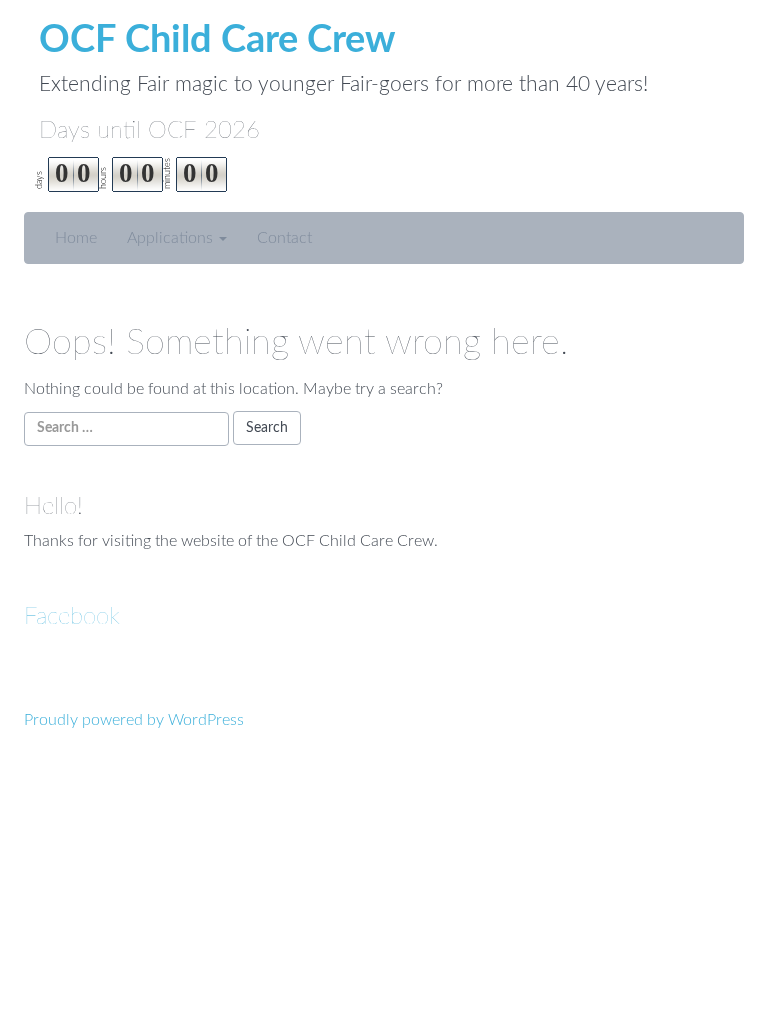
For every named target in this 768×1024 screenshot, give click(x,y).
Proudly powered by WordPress (134, 720)
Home (76, 238)
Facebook (72, 617)
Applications (172, 238)
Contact (284, 238)
